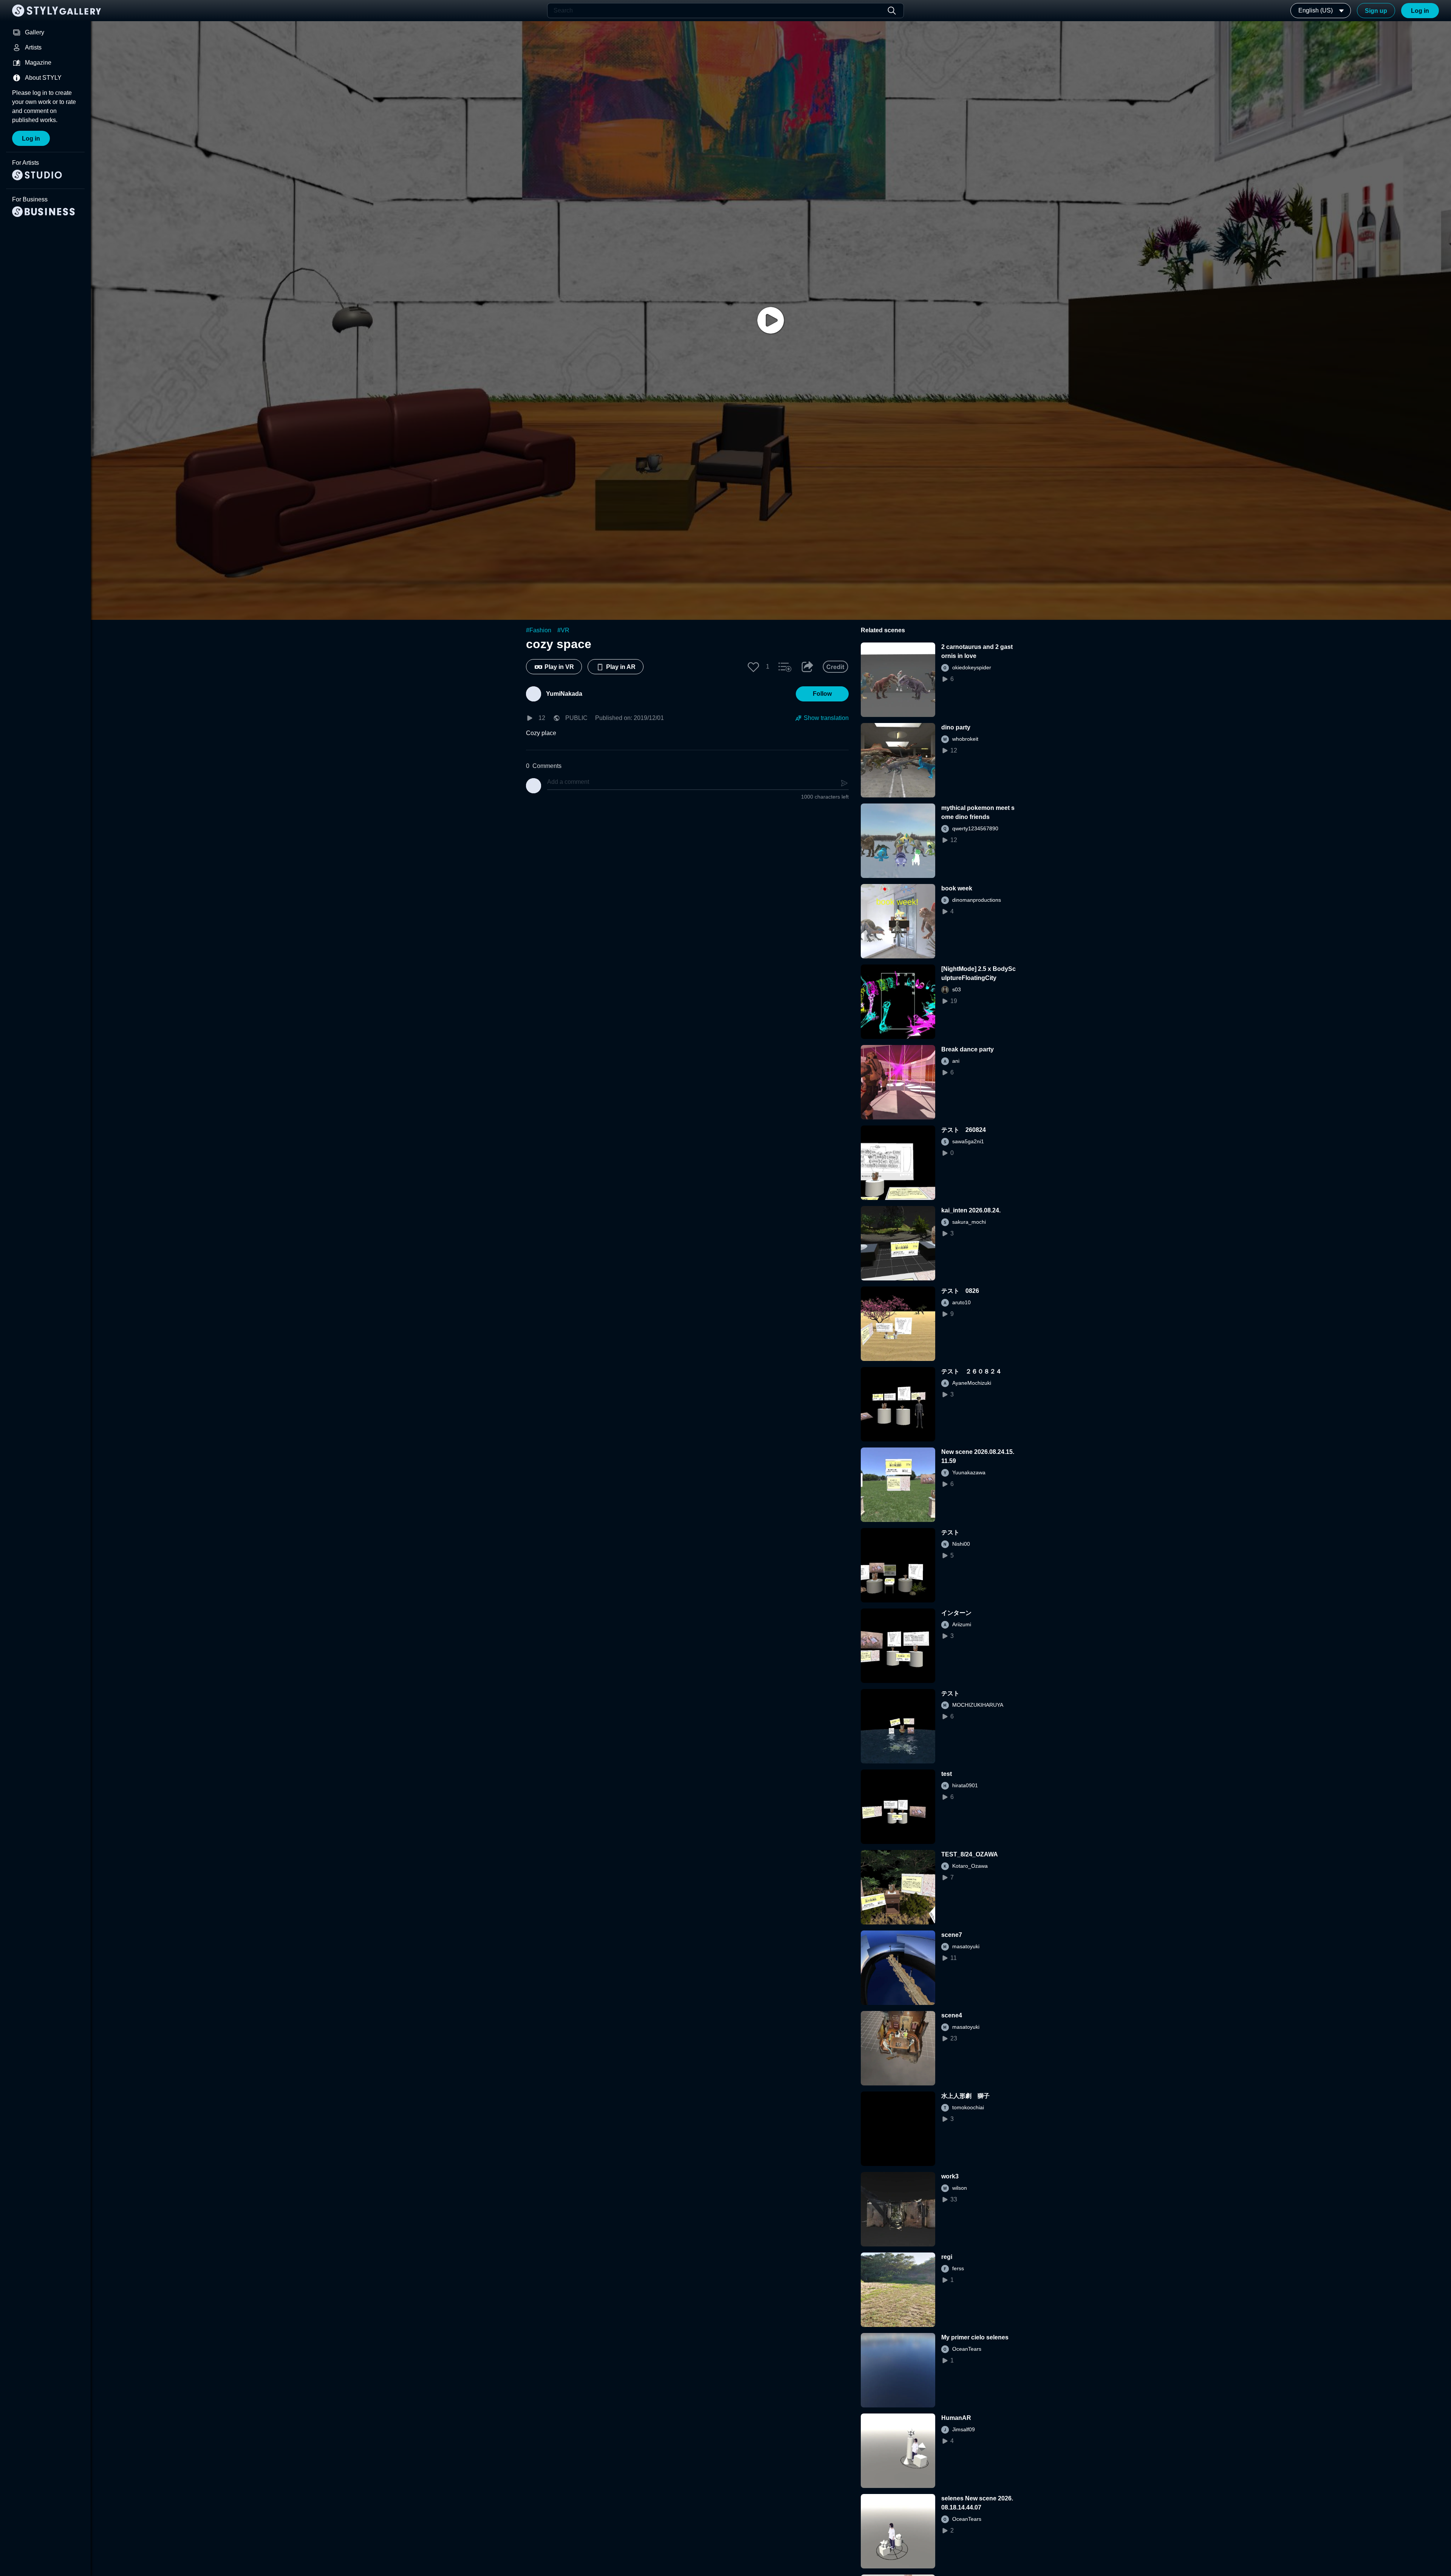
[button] (753, 667)
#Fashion (539, 630)
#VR (563, 630)
